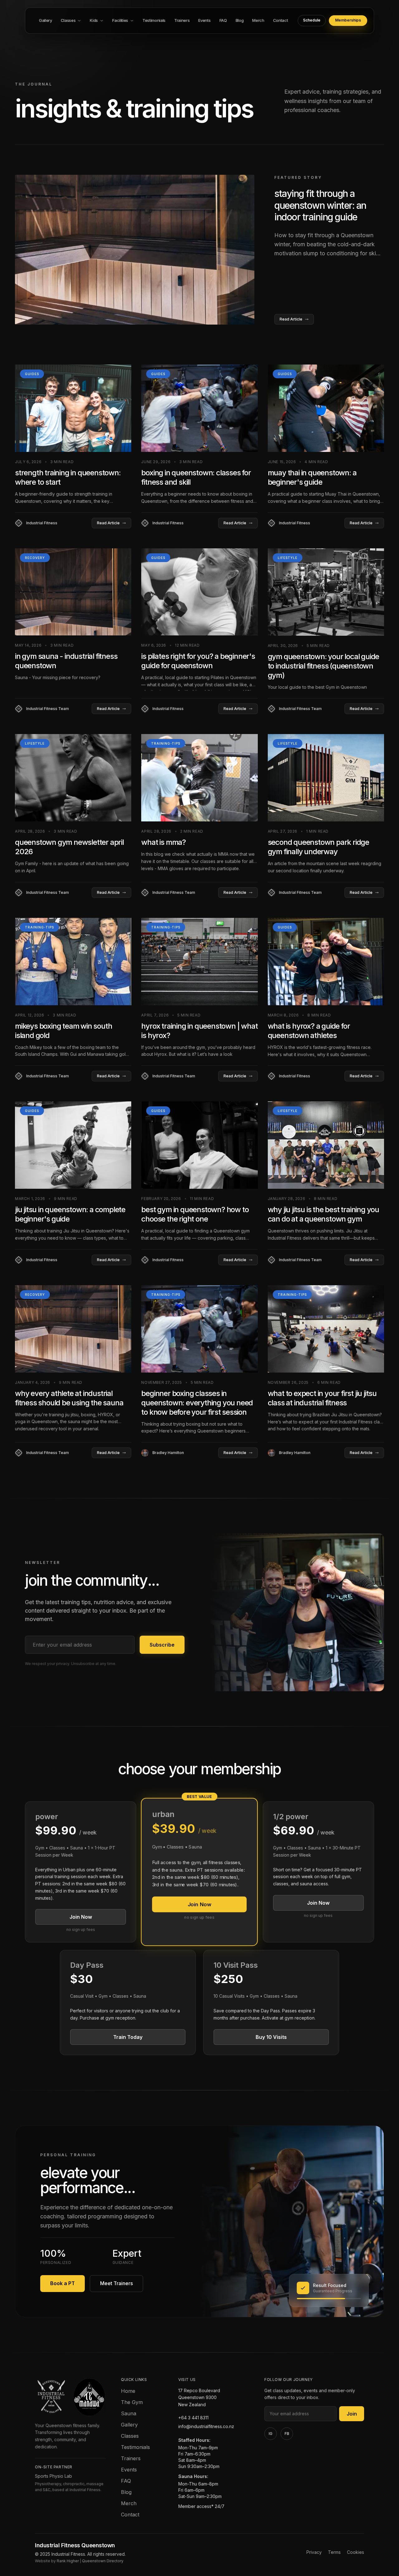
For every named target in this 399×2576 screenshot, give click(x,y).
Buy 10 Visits (271, 2037)
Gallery (129, 2425)
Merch (129, 2503)
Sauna (129, 2413)
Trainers (131, 2458)
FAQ (126, 2481)
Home (128, 2391)
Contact (130, 2515)
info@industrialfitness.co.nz (206, 2426)
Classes (130, 2436)
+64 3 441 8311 (193, 2418)
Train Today (128, 2037)
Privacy (314, 2552)
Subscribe (162, 1645)
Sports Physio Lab (53, 2476)
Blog (126, 2492)
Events (129, 2470)
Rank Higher (68, 2561)
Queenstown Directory (103, 2561)
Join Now (81, 1917)
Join (352, 2414)
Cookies (356, 2552)
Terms (334, 2552)
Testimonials (135, 2447)
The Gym (132, 2402)
